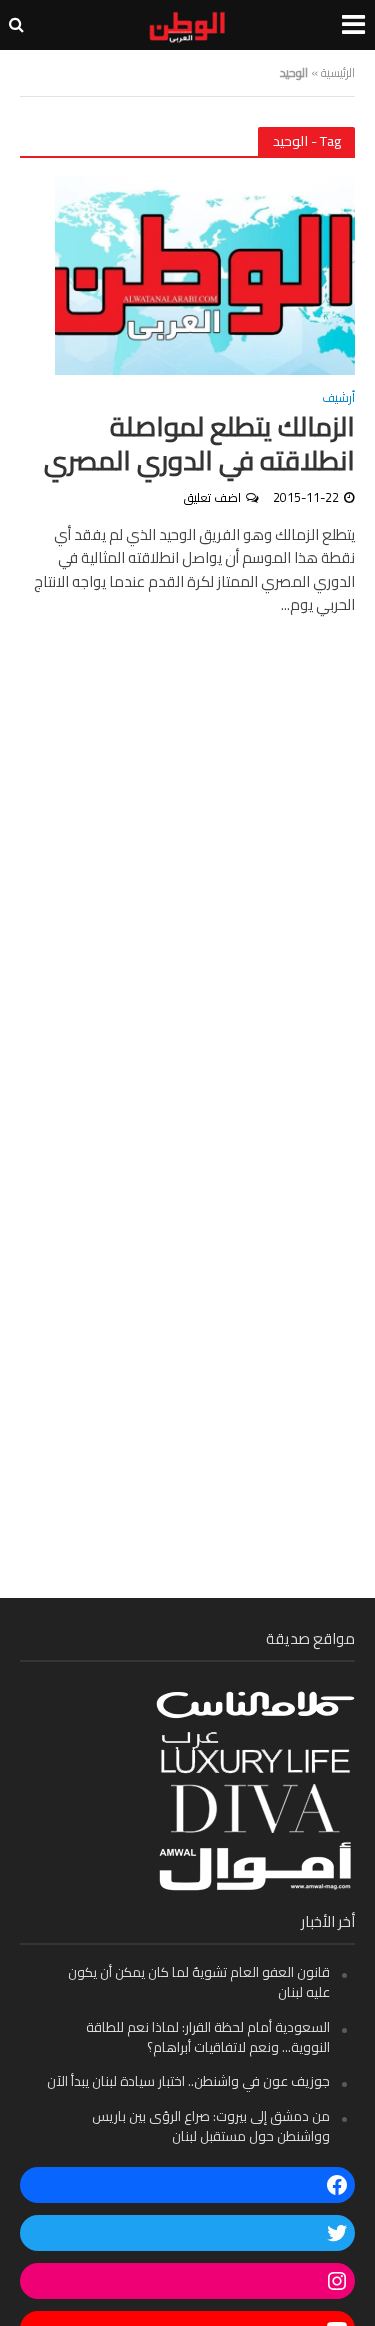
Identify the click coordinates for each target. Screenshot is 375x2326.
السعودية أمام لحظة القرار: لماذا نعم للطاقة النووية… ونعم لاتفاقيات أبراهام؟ (208, 2037)
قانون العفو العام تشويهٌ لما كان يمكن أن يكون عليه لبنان (199, 1982)
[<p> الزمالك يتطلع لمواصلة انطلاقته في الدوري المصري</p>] (205, 273)
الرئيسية (338, 72)
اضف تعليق (212, 497)
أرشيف (338, 400)
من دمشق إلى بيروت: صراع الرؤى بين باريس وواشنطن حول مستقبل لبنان (211, 2126)
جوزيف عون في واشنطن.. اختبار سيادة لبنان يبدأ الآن (188, 2081)
